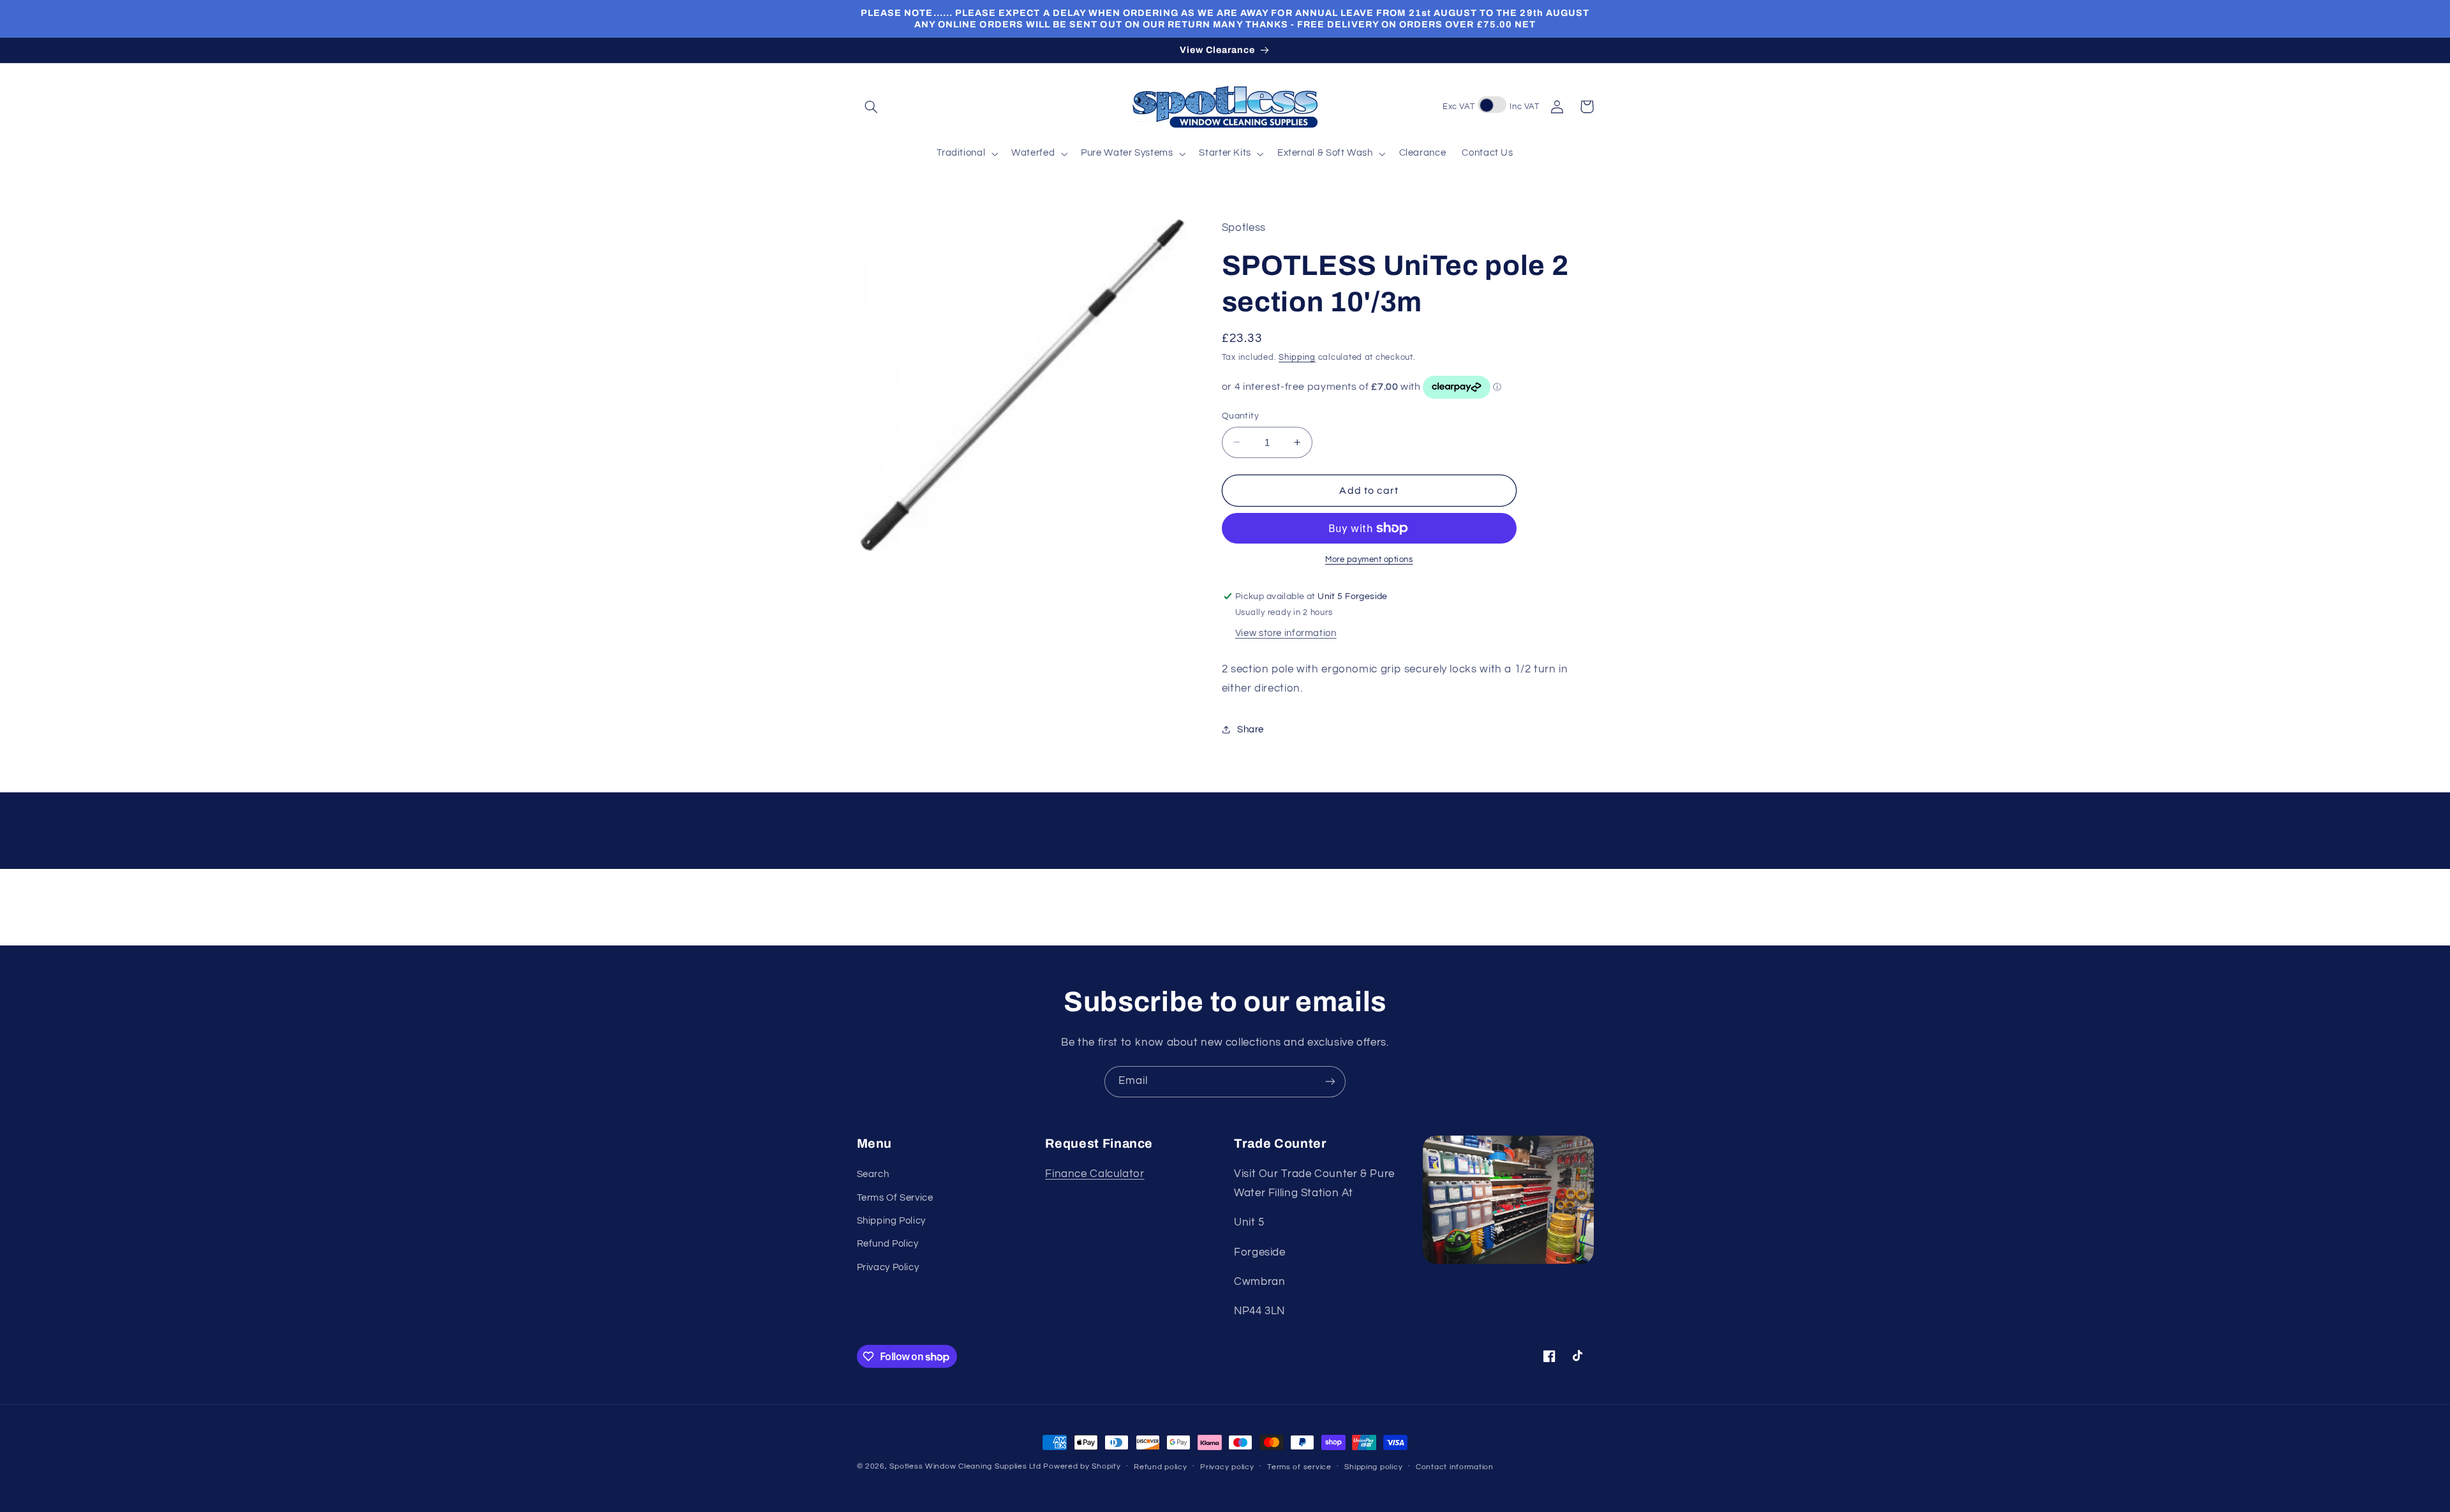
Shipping (1297, 358)
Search (873, 1174)
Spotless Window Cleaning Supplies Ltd (965, 1466)
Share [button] (1251, 730)
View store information (1286, 633)
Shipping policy (1373, 1467)
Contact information (1455, 1467)
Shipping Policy (891, 1221)
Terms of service (1299, 1467)
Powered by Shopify (1082, 1466)
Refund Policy (888, 1244)
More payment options (1369, 560)
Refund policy (1161, 1467)
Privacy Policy (888, 1267)
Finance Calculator (1095, 1174)
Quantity (1240, 416)
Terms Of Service (895, 1198)
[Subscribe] (1330, 1082)
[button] (872, 107)
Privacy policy (1227, 1467)
